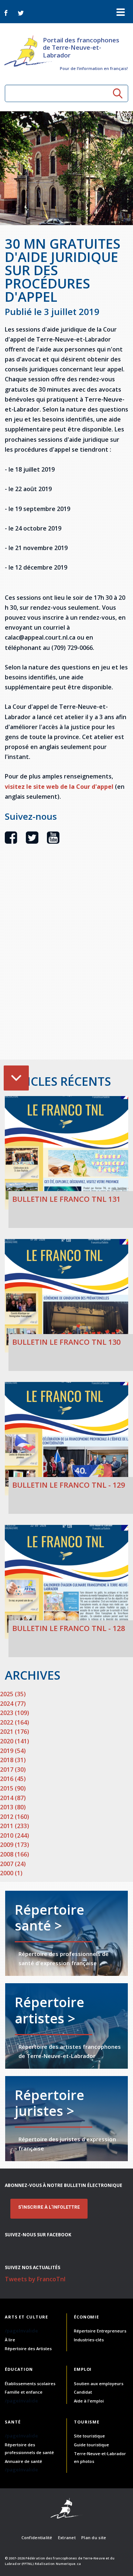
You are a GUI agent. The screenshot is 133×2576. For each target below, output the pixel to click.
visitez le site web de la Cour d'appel (59, 787)
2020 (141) (15, 1741)
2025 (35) (13, 1694)
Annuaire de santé (23, 2461)
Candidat (83, 2392)
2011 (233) (15, 1826)
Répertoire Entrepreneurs (100, 2331)
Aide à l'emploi (89, 2401)
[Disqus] (66, 965)
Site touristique (89, 2436)
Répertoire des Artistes (28, 2348)
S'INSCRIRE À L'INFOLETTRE (49, 2207)
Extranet (67, 2537)
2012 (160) (15, 1817)
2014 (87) (13, 1798)
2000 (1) (11, 1873)
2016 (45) (13, 1779)
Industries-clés (89, 2340)
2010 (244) (15, 1835)
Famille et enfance (24, 2392)
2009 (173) (15, 1845)
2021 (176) (15, 1732)
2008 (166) (15, 1854)
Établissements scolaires (30, 2383)
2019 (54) (13, 1751)
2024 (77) (13, 1704)
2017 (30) (13, 1770)
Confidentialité (37, 2537)
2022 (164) (15, 1722)
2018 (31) (13, 1760)
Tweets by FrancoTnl (35, 2279)
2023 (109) (15, 1713)
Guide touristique (91, 2445)
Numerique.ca (68, 2564)
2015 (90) (13, 1788)
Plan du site (94, 2537)
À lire (10, 2340)
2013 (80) (13, 1807)
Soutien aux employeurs (99, 2383)
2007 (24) (13, 1864)
